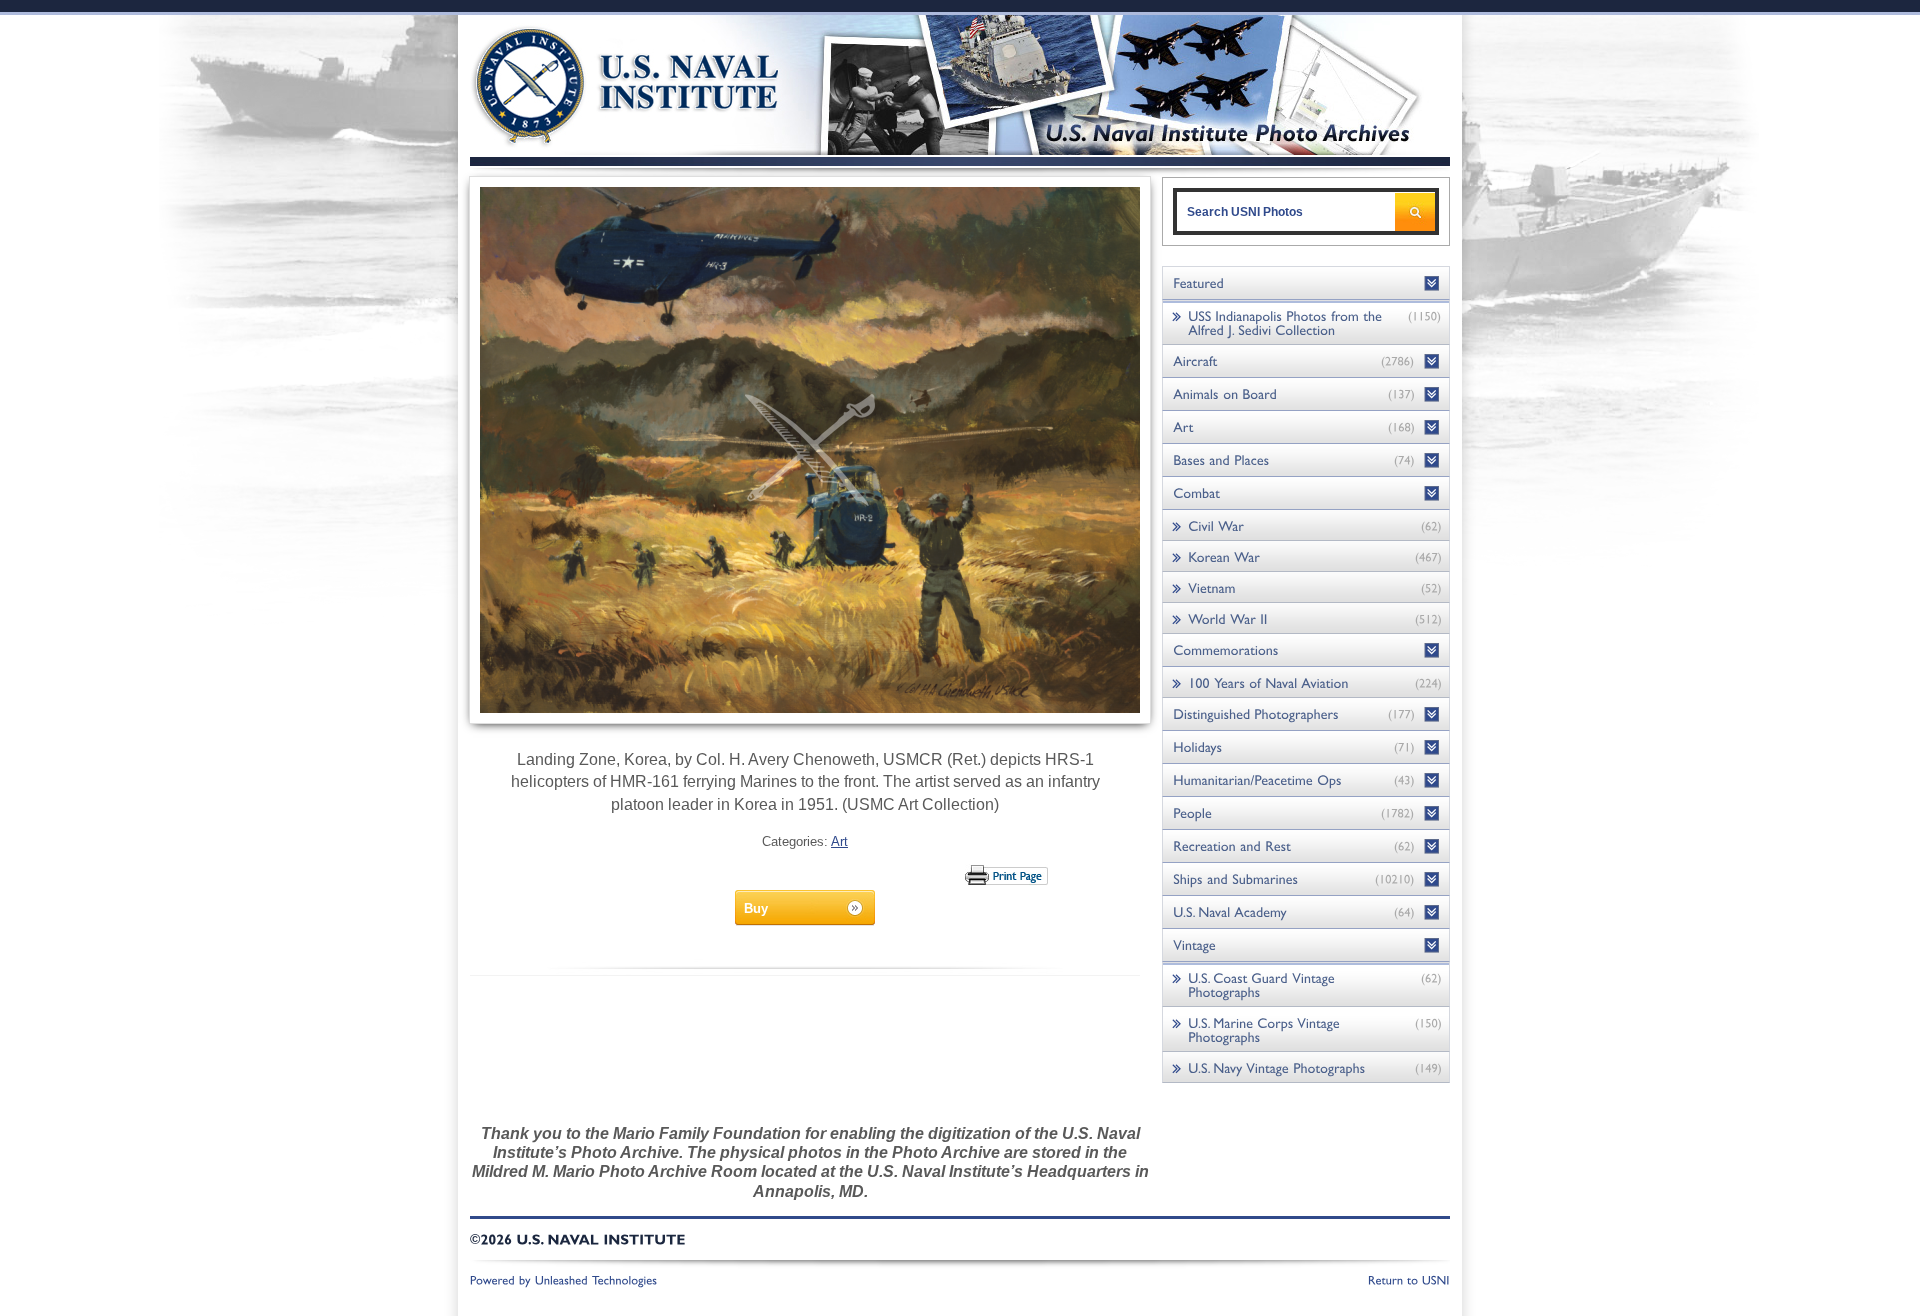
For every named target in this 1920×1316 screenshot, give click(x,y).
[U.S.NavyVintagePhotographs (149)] (1306, 1067)
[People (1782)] (1306, 813)
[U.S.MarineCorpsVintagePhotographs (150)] (1306, 1029)
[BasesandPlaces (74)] (1306, 460)
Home (603, 82)
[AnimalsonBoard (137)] (1306, 394)
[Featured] (1306, 283)
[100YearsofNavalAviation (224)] (1306, 682)
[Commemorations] (1306, 650)
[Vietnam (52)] (1306, 587)
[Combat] (1306, 493)
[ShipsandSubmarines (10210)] (1306, 879)
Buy (756, 908)
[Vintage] (1306, 945)
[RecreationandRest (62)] (1306, 846)
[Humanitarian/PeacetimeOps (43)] (1306, 780)
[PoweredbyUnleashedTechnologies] (564, 1279)
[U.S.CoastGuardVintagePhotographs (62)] (1306, 984)
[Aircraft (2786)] (1306, 361)
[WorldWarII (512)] (1306, 618)
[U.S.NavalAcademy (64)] (1306, 912)
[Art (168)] (1306, 427)
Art (839, 841)
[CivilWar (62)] (1306, 525)
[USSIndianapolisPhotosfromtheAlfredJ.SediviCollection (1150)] (1306, 322)
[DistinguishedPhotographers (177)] (1306, 714)
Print (1007, 875)
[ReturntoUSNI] (1409, 1279)
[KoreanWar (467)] (1306, 556)
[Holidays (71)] (1306, 747)
